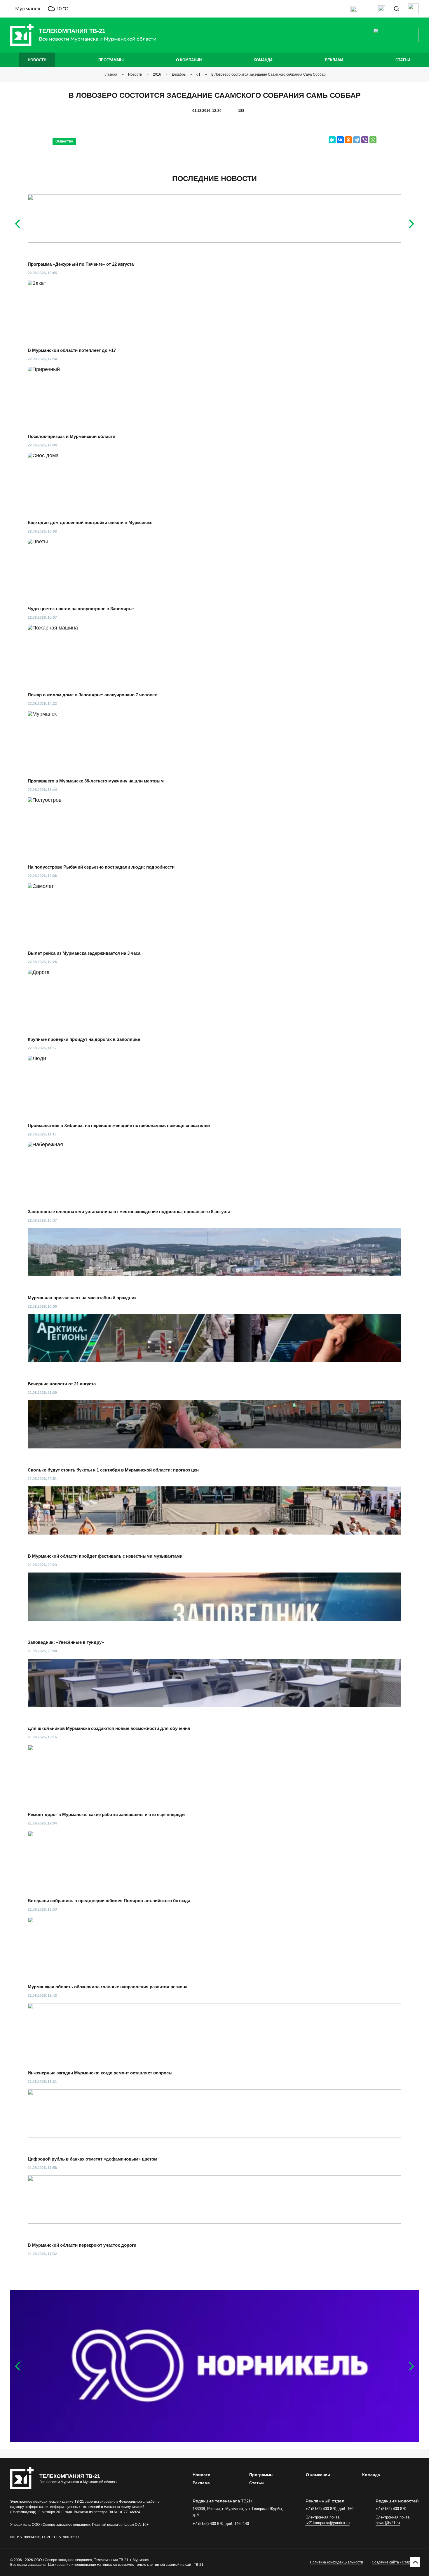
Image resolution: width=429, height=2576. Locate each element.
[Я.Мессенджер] (332, 140)
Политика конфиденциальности (336, 2562)
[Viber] (365, 140)
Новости (37, 60)
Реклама (334, 60)
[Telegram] (357, 140)
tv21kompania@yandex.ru (328, 2523)
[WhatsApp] (373, 140)
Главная (110, 74)
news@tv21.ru (388, 2523)
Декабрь (179, 74)
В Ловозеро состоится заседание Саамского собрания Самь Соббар (268, 74)
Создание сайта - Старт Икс (395, 2562)
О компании (189, 60)
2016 (157, 74)
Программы (111, 60)
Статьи (403, 60)
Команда (263, 60)
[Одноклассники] (348, 140)
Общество (64, 141)
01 (198, 74)
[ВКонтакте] (340, 140)
